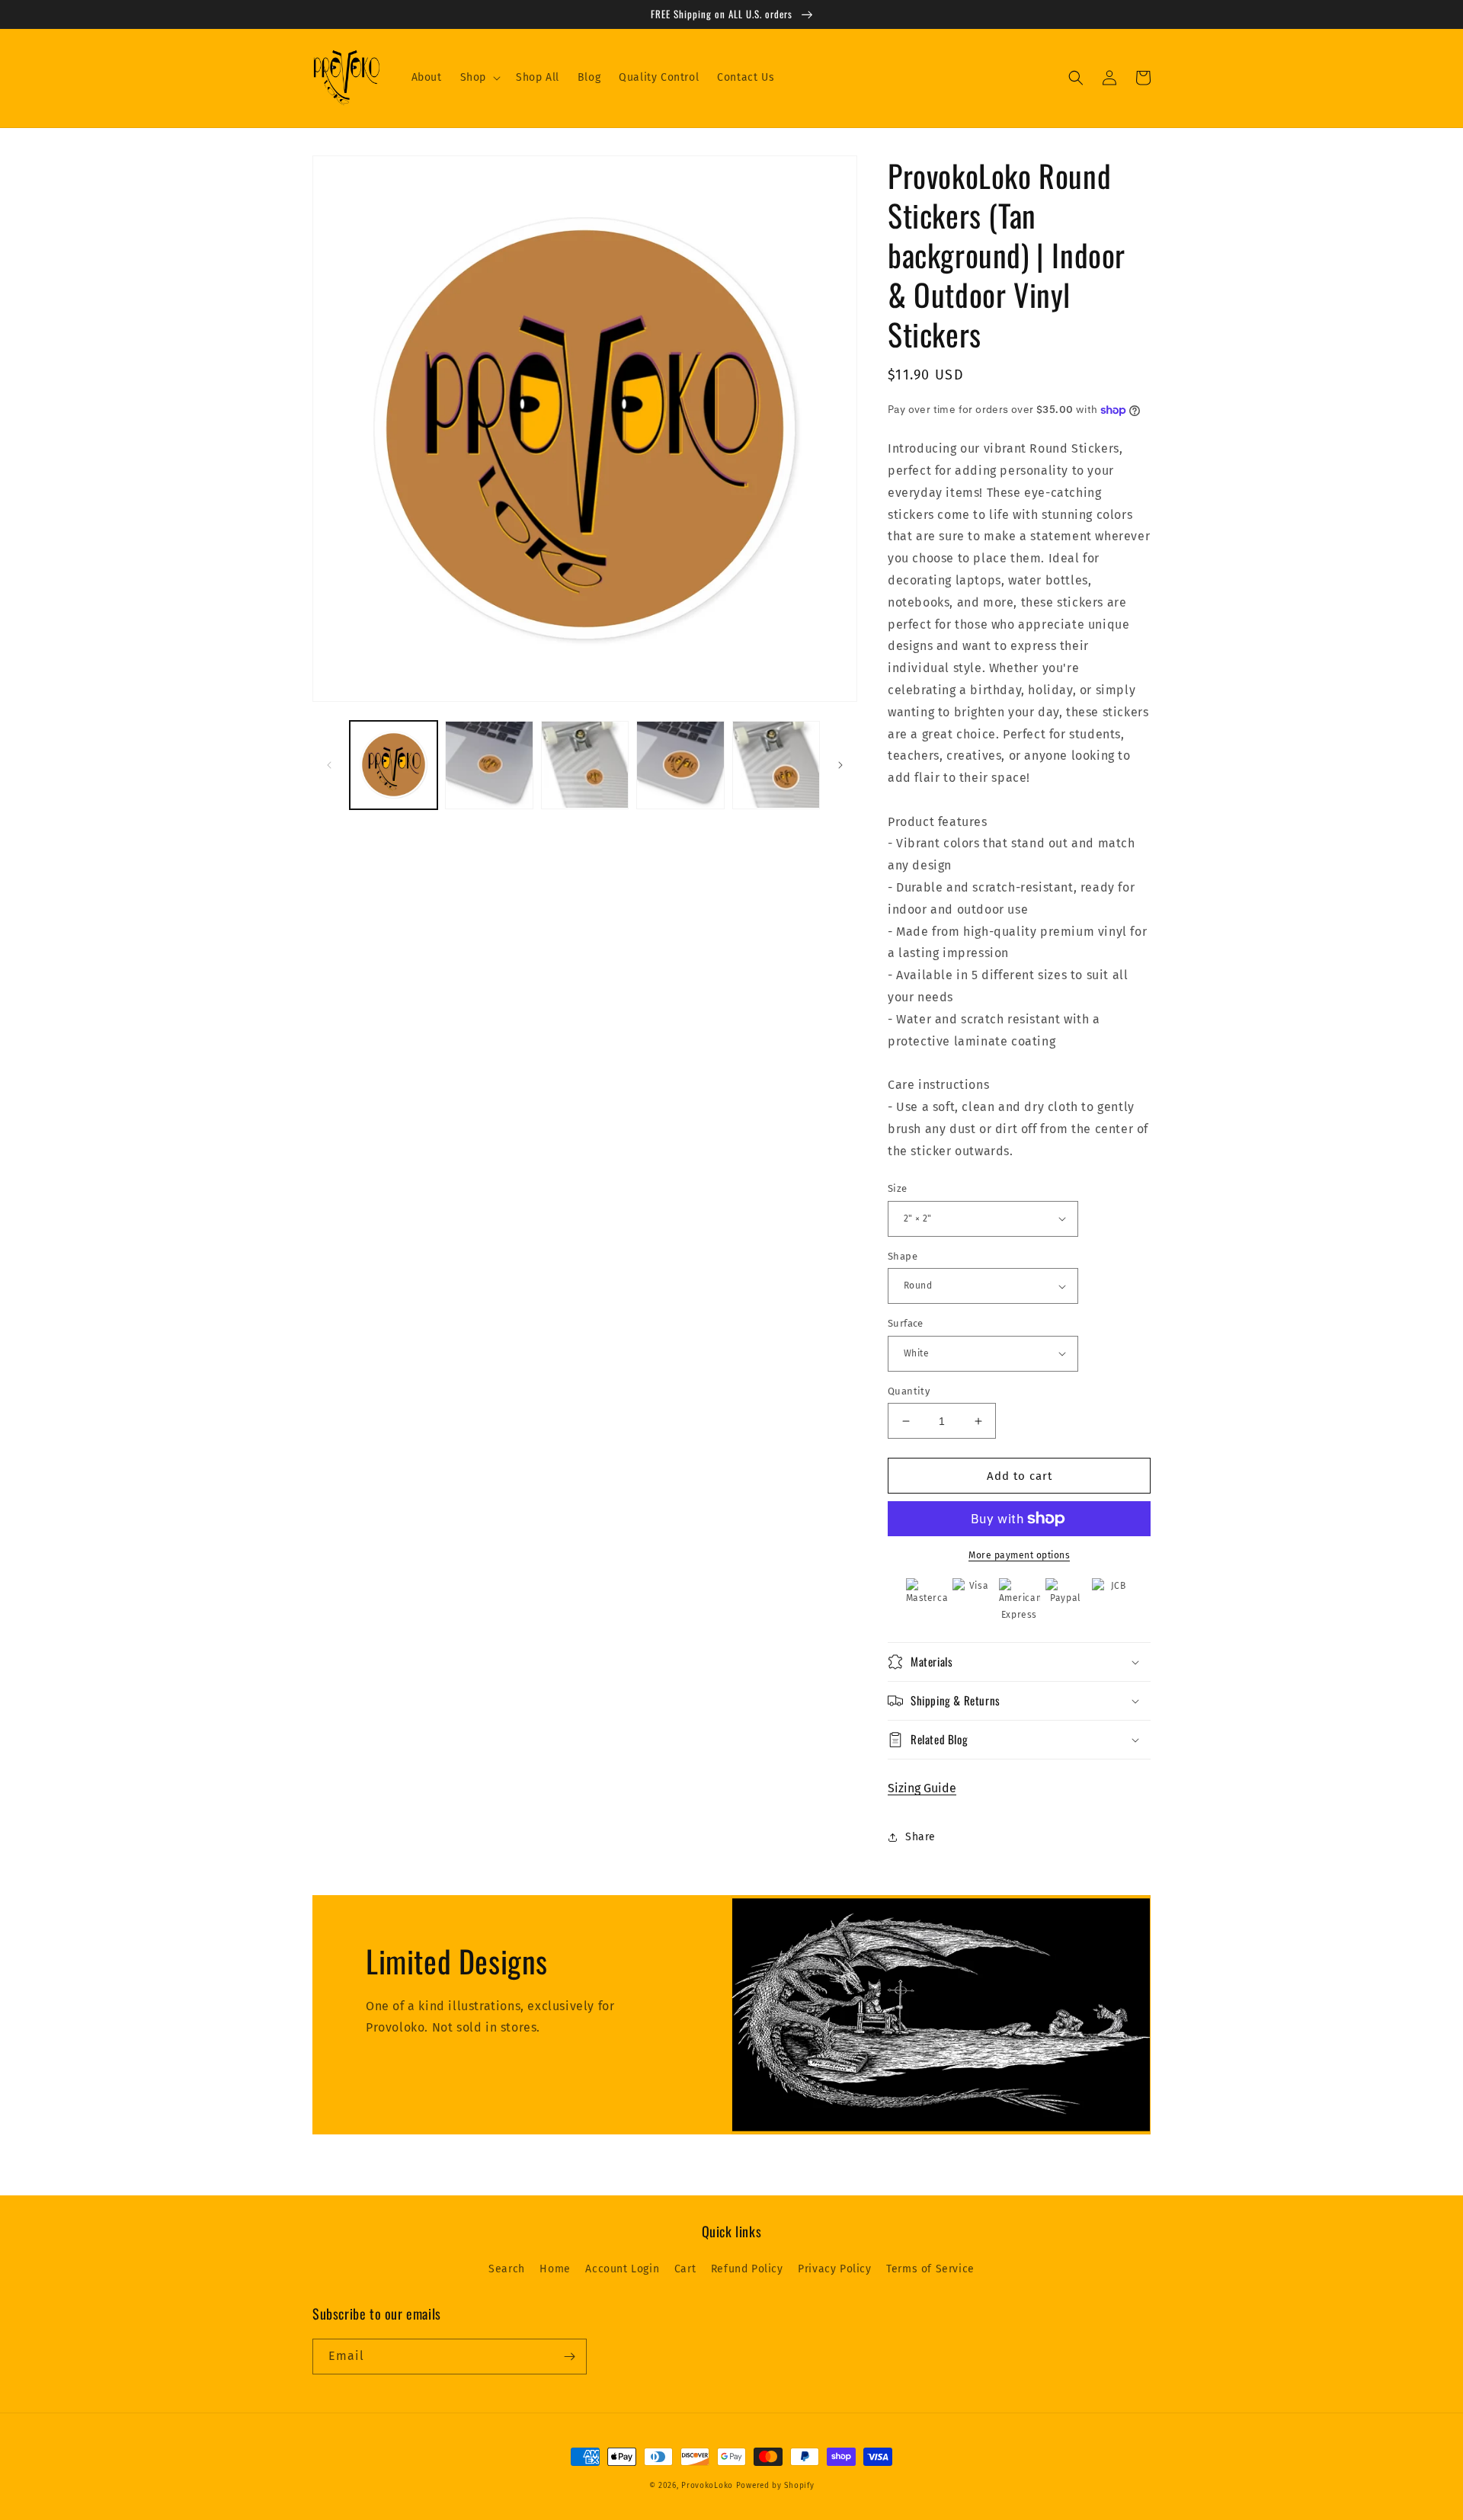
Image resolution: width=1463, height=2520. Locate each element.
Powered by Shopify (775, 2486)
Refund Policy (747, 2269)
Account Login (622, 2269)
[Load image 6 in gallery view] (489, 765)
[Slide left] (329, 765)
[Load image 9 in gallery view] (776, 765)
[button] (479, 78)
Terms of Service (930, 2269)
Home (555, 2269)
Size (898, 1188)
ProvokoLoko (707, 2486)
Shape (903, 1256)
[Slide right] (840, 765)
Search (507, 2269)
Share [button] (920, 1837)
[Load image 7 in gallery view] (585, 765)
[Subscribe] (569, 2357)
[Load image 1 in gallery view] (394, 765)
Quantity (909, 1391)
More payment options (1019, 1555)
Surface (906, 1323)
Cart (685, 2269)
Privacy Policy (834, 2269)
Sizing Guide (922, 1788)
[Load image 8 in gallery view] (680, 765)
